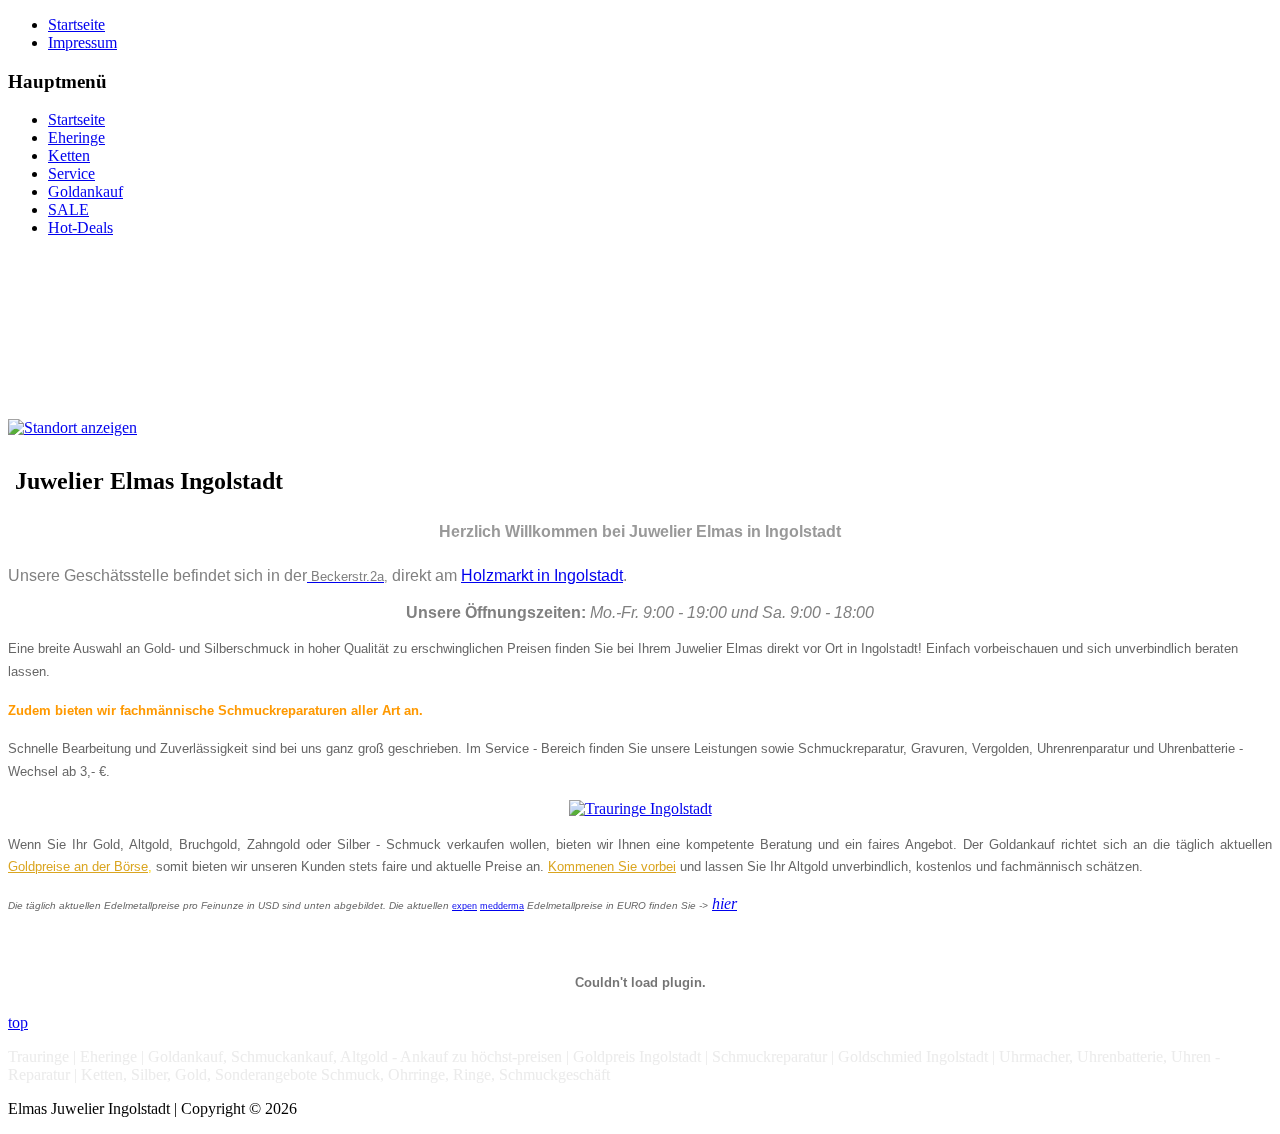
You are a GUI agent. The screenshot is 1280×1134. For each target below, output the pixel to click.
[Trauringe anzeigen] (640, 806)
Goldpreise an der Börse (78, 866)
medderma (502, 906)
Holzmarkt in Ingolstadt (542, 575)
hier (724, 903)
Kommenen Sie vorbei (612, 866)
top (18, 1022)
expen (464, 906)
